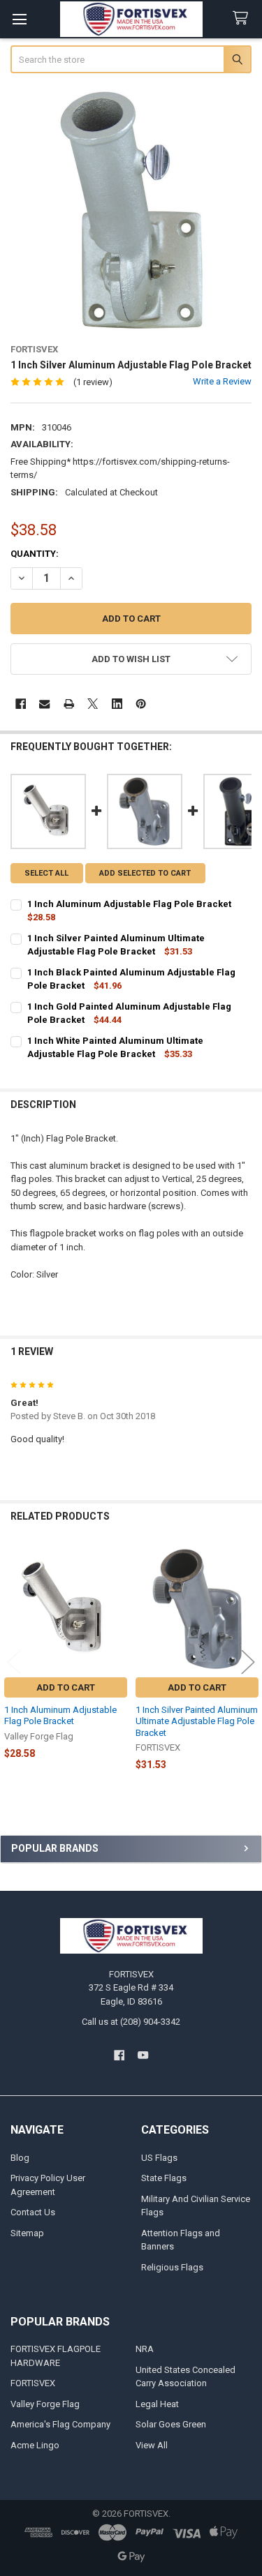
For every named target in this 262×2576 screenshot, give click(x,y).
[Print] (69, 704)
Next (248, 1662)
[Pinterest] (141, 704)
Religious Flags (172, 2267)
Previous (14, 1662)
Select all (46, 873)
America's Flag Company (60, 2424)
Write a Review (222, 381)
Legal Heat (157, 2404)
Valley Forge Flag (45, 2404)
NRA (145, 2349)
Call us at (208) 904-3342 (131, 2022)
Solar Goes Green (171, 2424)
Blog (20, 2158)
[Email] (44, 704)
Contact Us (33, 2212)
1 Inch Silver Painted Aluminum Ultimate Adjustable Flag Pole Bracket (197, 1721)
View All (152, 2445)
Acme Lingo (35, 2445)
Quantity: (35, 554)
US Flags (159, 2158)
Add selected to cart (145, 873)
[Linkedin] (117, 704)
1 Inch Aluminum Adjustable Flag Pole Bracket (60, 1715)
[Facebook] (21, 704)
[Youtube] (143, 2055)
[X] (93, 704)
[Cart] (243, 18)
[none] (131, 210)
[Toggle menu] (19, 19)
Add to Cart (66, 1687)
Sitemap (27, 2233)
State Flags (164, 2178)
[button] (131, 659)
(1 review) (93, 382)
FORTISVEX (33, 2383)
